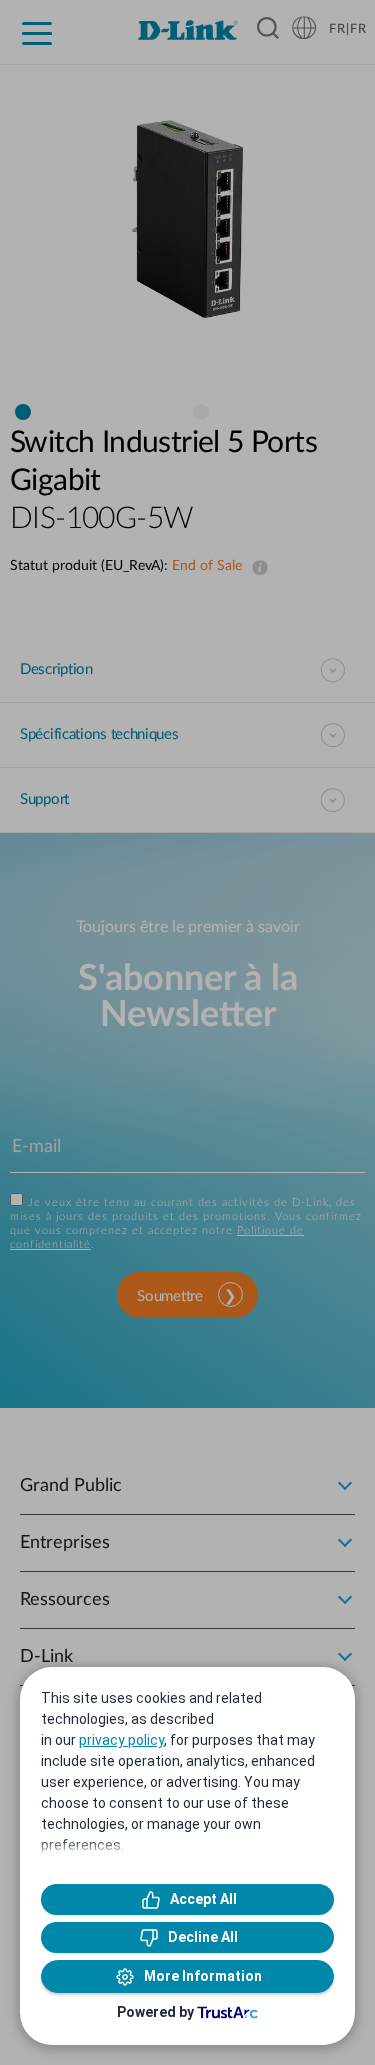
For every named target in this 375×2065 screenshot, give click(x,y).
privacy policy (121, 1740)
